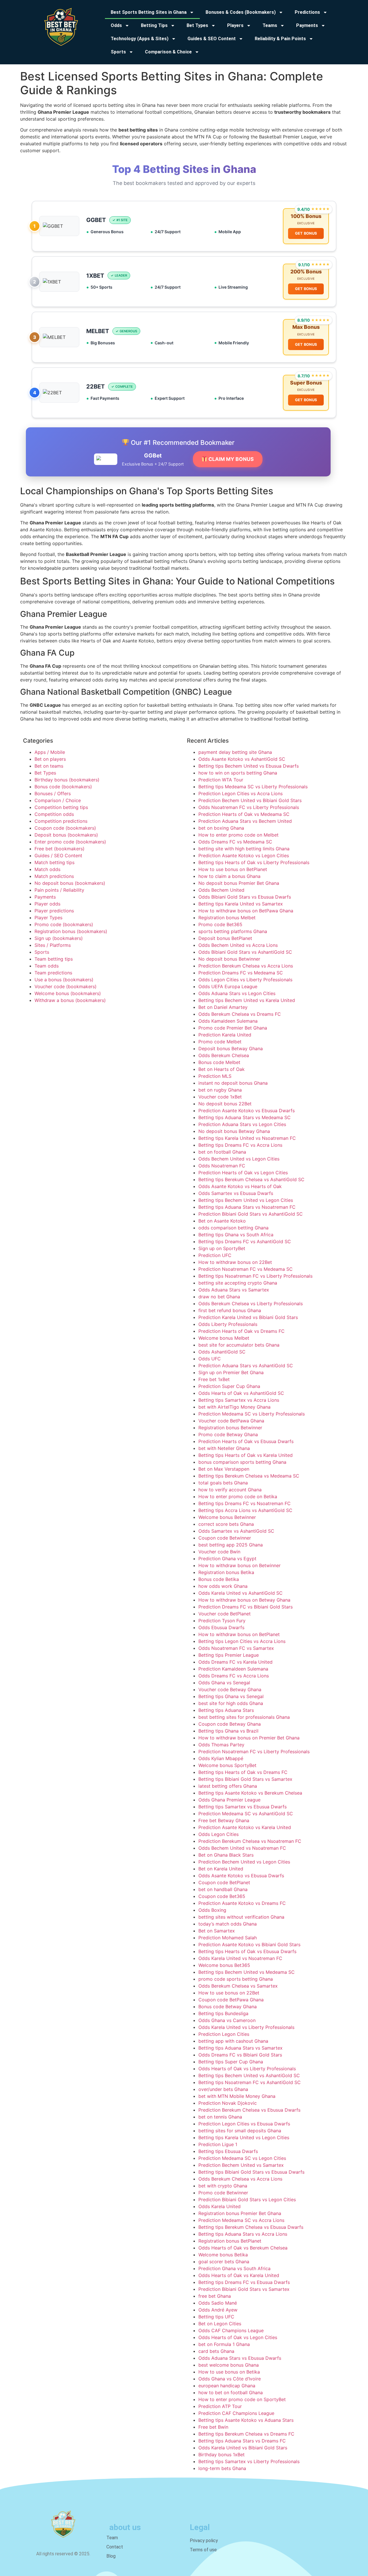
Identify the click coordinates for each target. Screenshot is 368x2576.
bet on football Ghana (222, 1152)
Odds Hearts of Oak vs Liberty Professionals (247, 2069)
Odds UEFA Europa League (228, 986)
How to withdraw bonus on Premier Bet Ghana (249, 1738)
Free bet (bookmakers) (60, 849)
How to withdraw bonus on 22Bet (235, 1262)
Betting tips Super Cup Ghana (231, 2062)
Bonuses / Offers (53, 793)
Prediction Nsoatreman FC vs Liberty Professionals (254, 1752)
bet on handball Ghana (223, 1889)
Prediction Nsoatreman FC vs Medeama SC (246, 1269)
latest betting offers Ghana (228, 1786)
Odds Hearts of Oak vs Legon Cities (238, 2337)
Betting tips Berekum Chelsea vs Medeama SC (249, 1476)
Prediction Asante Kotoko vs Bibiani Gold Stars (249, 1944)
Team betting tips (54, 959)
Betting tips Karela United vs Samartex (241, 904)
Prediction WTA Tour (221, 780)
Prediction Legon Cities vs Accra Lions (240, 793)
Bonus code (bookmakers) (63, 787)
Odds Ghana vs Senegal (224, 1683)
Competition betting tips (61, 807)
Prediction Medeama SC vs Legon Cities (242, 2158)
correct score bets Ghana (226, 1524)
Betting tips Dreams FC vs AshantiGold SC (245, 1241)
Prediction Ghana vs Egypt (227, 1559)
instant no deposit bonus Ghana (233, 1083)
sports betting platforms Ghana (233, 931)
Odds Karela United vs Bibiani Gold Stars (243, 2448)
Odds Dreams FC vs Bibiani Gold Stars (240, 2055)
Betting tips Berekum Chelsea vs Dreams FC (246, 2434)
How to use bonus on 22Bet (229, 1993)
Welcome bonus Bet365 (224, 1965)
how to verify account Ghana (230, 1490)
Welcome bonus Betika (223, 2255)
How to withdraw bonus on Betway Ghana (244, 1600)
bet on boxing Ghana (221, 828)
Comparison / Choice (58, 800)
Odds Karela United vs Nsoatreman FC (240, 1958)
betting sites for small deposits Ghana (240, 2131)
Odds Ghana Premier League (229, 1800)
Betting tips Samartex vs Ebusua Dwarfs (243, 1807)
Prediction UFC (215, 1255)
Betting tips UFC (216, 2317)
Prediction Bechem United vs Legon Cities (244, 1862)
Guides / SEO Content (58, 856)
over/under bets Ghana (223, 2089)
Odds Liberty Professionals (228, 1324)
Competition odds (54, 814)
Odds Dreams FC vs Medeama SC (235, 842)
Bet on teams (49, 766)
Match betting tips (54, 862)
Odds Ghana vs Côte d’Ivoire (230, 2379)
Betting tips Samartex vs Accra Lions (239, 1400)
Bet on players (50, 759)
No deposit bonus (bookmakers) (70, 883)
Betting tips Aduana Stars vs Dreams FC (242, 2441)
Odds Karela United (220, 2206)
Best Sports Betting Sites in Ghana (149, 12)
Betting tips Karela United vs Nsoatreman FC (247, 1138)
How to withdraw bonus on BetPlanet (239, 1634)
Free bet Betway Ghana (224, 1820)
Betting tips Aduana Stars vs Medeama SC (245, 1117)
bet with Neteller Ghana (224, 1448)
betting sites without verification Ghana (241, 1917)
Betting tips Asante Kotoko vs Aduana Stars (246, 2420)
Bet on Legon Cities (220, 2324)
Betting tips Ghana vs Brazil (228, 1731)
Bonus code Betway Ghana (228, 2007)
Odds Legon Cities (218, 1834)
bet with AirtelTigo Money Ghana (234, 1407)
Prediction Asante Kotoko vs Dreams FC (242, 1903)
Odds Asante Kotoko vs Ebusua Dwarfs (241, 1876)
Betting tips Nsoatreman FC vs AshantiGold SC (250, 2082)
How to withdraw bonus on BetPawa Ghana (246, 911)
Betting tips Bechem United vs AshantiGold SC (249, 2075)
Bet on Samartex (217, 1931)
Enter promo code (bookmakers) (70, 842)
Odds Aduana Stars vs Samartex (234, 1290)
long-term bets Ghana (222, 2468)
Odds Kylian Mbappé (221, 1758)
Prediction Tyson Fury (222, 1621)
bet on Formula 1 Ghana (224, 2344)
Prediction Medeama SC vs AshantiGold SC (246, 1814)
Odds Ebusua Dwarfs (221, 1627)
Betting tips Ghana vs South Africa (236, 1235)
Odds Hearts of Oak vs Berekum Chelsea (243, 2248)
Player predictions (54, 911)
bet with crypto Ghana (223, 2186)
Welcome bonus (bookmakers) (68, 993)
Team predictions (53, 973)
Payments (45, 897)
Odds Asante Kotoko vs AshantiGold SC (242, 759)
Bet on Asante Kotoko (222, 1221)
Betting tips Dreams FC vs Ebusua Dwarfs (244, 2282)
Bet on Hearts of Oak (222, 1069)
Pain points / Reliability (59, 890)
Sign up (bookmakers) (59, 938)
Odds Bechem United (221, 890)
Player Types (48, 918)
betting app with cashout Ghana (233, 2041)
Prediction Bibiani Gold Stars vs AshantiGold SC (251, 1214)
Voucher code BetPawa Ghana (231, 1421)
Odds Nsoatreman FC (222, 1166)
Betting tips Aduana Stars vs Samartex (240, 2048)
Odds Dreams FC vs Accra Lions (234, 1676)
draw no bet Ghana (219, 1297)
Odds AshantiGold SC (222, 1352)
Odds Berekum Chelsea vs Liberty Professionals (251, 1304)
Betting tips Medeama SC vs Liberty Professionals (253, 787)
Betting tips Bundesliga (223, 2013)
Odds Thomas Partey (221, 1745)
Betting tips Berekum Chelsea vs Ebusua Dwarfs (251, 2227)
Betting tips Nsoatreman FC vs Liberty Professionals (255, 1276)
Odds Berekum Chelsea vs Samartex (238, 1986)
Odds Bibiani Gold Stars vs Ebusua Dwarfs (245, 897)
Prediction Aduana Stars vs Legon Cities (242, 1124)
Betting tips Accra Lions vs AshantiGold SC (245, 1510)
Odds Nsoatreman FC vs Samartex (236, 1648)
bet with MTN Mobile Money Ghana (237, 2096)
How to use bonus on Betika (229, 2372)
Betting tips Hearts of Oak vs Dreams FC (243, 1772)
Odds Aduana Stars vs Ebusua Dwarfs (240, 2358)
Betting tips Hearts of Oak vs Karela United (246, 1455)
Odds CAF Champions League (231, 2330)
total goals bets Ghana (223, 1483)
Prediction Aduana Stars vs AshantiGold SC (246, 1366)
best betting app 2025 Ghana (231, 1545)
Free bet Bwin (213, 2427)
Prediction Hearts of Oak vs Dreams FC (241, 1331)
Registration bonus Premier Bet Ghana (240, 2213)
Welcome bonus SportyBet (227, 1765)
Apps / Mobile (50, 752)
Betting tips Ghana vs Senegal (231, 1696)
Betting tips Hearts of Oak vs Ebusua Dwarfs (247, 1951)
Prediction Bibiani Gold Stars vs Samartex (244, 2289)
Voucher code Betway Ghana (230, 1689)
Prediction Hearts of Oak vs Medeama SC (244, 814)
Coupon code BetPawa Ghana (231, 2000)
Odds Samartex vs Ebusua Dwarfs (236, 1193)
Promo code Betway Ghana (228, 1434)
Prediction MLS (215, 1076)
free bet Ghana (215, 2296)
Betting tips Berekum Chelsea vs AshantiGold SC (251, 1179)
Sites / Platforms (53, 945)
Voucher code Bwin (219, 1552)
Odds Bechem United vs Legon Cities (239, 1159)
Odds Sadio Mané (218, 2303)
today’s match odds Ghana (228, 1924)
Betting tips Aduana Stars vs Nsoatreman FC (247, 1207)
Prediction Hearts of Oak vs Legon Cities (243, 1173)
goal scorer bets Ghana (224, 2262)
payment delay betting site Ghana (235, 752)
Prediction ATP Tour (220, 2406)
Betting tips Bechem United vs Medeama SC (247, 1972)
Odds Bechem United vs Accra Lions (238, 945)
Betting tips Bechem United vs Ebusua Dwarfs (249, 766)
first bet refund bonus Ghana (230, 1310)
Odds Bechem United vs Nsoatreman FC (242, 1848)
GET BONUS (306, 233)
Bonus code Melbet (219, 1062)
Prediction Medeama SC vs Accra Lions (241, 2220)
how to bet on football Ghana (231, 2392)
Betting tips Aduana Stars (226, 1710)
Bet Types (45, 773)
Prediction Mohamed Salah (228, 1938)
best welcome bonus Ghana (229, 2365)
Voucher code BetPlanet (225, 1614)
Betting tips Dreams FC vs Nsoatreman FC (245, 1503)
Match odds (47, 869)
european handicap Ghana (227, 2386)
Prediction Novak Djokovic (228, 2103)
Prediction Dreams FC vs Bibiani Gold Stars (246, 1607)
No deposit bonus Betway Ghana (234, 1131)
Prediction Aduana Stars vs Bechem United (245, 821)
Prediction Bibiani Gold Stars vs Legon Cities (247, 2200)
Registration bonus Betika (226, 1572)
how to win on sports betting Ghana (238, 773)
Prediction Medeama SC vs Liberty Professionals (252, 1414)
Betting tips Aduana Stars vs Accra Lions (243, 2234)
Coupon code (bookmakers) (65, 828)
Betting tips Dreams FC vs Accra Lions (240, 1145)
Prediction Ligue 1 (218, 2144)
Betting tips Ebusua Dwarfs (228, 2151)
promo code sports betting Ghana (236, 1979)
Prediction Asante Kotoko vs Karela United (245, 1827)
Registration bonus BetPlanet (230, 2241)
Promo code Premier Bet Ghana (233, 1028)
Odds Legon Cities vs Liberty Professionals (245, 980)
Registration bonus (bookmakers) (71, 931)
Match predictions (54, 876)
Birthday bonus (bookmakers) (67, 780)
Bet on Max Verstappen (224, 1469)
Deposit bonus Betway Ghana (231, 1048)
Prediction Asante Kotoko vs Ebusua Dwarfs (247, 1111)
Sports (42, 952)
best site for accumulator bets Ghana (239, 1345)
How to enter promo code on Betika (238, 1496)
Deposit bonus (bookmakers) (66, 835)
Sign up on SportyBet (222, 1248)
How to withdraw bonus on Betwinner (239, 1565)
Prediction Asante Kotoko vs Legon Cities (244, 856)
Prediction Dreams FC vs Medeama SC (241, 973)
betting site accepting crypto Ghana (238, 1283)
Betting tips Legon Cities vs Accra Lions (242, 1641)
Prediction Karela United (225, 1035)
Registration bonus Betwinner (230, 1428)
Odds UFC (210, 1359)
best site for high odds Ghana (231, 1703)
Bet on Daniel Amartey (223, 1007)
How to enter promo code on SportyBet (242, 2399)
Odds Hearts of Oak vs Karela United (239, 2275)
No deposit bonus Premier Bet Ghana (239, 883)
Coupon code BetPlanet (224, 1882)
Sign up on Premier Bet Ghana (231, 1372)
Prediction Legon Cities (224, 2034)
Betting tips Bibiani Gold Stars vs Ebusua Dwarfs (251, 2172)
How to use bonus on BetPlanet (233, 869)
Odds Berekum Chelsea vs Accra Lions (240, 2179)
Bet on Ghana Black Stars (226, 1855)
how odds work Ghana (223, 1586)
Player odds (47, 904)
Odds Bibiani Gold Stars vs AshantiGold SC (245, 952)
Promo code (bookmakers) (64, 924)
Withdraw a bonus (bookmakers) (70, 1000)
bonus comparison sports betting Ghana (242, 1462)
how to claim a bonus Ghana (229, 876)
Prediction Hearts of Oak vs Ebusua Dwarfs (246, 1441)
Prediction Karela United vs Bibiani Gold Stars (248, 1317)
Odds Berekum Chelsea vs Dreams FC (240, 1014)
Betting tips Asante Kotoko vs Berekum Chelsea (250, 1793)
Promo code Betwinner (223, 2193)
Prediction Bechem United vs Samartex (241, 2165)
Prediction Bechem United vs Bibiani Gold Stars (250, 800)
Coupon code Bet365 (222, 1896)
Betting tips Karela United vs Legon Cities (244, 2137)
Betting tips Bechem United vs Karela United (247, 1000)
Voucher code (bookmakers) (66, 986)
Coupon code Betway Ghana (230, 1724)
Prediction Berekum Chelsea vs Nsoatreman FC (250, 1841)
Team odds (47, 966)
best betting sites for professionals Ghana (244, 1717)
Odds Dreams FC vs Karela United (235, 1662)
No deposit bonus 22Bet (225, 1104)
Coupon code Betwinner (225, 1538)
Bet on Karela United (221, 1869)
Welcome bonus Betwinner (227, 1517)
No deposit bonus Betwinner (229, 959)
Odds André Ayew (218, 2310)
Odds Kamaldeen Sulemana (228, 1021)
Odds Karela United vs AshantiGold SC (240, 1593)
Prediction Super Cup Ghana (229, 1386)
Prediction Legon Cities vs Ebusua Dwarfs (244, 2124)
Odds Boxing (212, 1910)
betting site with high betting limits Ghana (244, 849)
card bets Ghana (216, 2351)
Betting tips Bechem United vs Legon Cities (246, 1200)
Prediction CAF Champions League (236, 2413)
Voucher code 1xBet (220, 1097)
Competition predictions (61, 821)
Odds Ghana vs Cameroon (227, 2020)
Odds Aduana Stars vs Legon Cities (237, 993)
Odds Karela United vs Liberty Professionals (246, 2027)
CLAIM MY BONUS (231, 459)
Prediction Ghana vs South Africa (234, 2268)
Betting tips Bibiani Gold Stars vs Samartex (245, 1779)
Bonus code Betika (219, 1579)
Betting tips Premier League (229, 1655)
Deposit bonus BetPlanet (225, 938)
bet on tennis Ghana (220, 2117)
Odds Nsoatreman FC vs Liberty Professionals (249, 807)
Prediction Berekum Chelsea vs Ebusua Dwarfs (249, 2110)
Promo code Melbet (220, 1042)
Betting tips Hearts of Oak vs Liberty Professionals (254, 862)
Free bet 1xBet (214, 1379)
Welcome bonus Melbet (224, 1338)
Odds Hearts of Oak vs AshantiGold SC (241, 1393)
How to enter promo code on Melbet (238, 835)
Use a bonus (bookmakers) (64, 980)
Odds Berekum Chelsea (224, 1055)
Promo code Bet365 (220, 924)
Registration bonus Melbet (227, 918)
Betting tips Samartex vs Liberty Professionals (249, 2461)
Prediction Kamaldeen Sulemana (233, 1669)
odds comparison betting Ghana (233, 1228)
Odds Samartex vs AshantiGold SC (236, 1531)
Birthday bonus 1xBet (222, 2455)
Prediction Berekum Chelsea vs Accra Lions (246, 966)
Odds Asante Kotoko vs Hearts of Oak (240, 1186)
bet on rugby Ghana (220, 1090)
